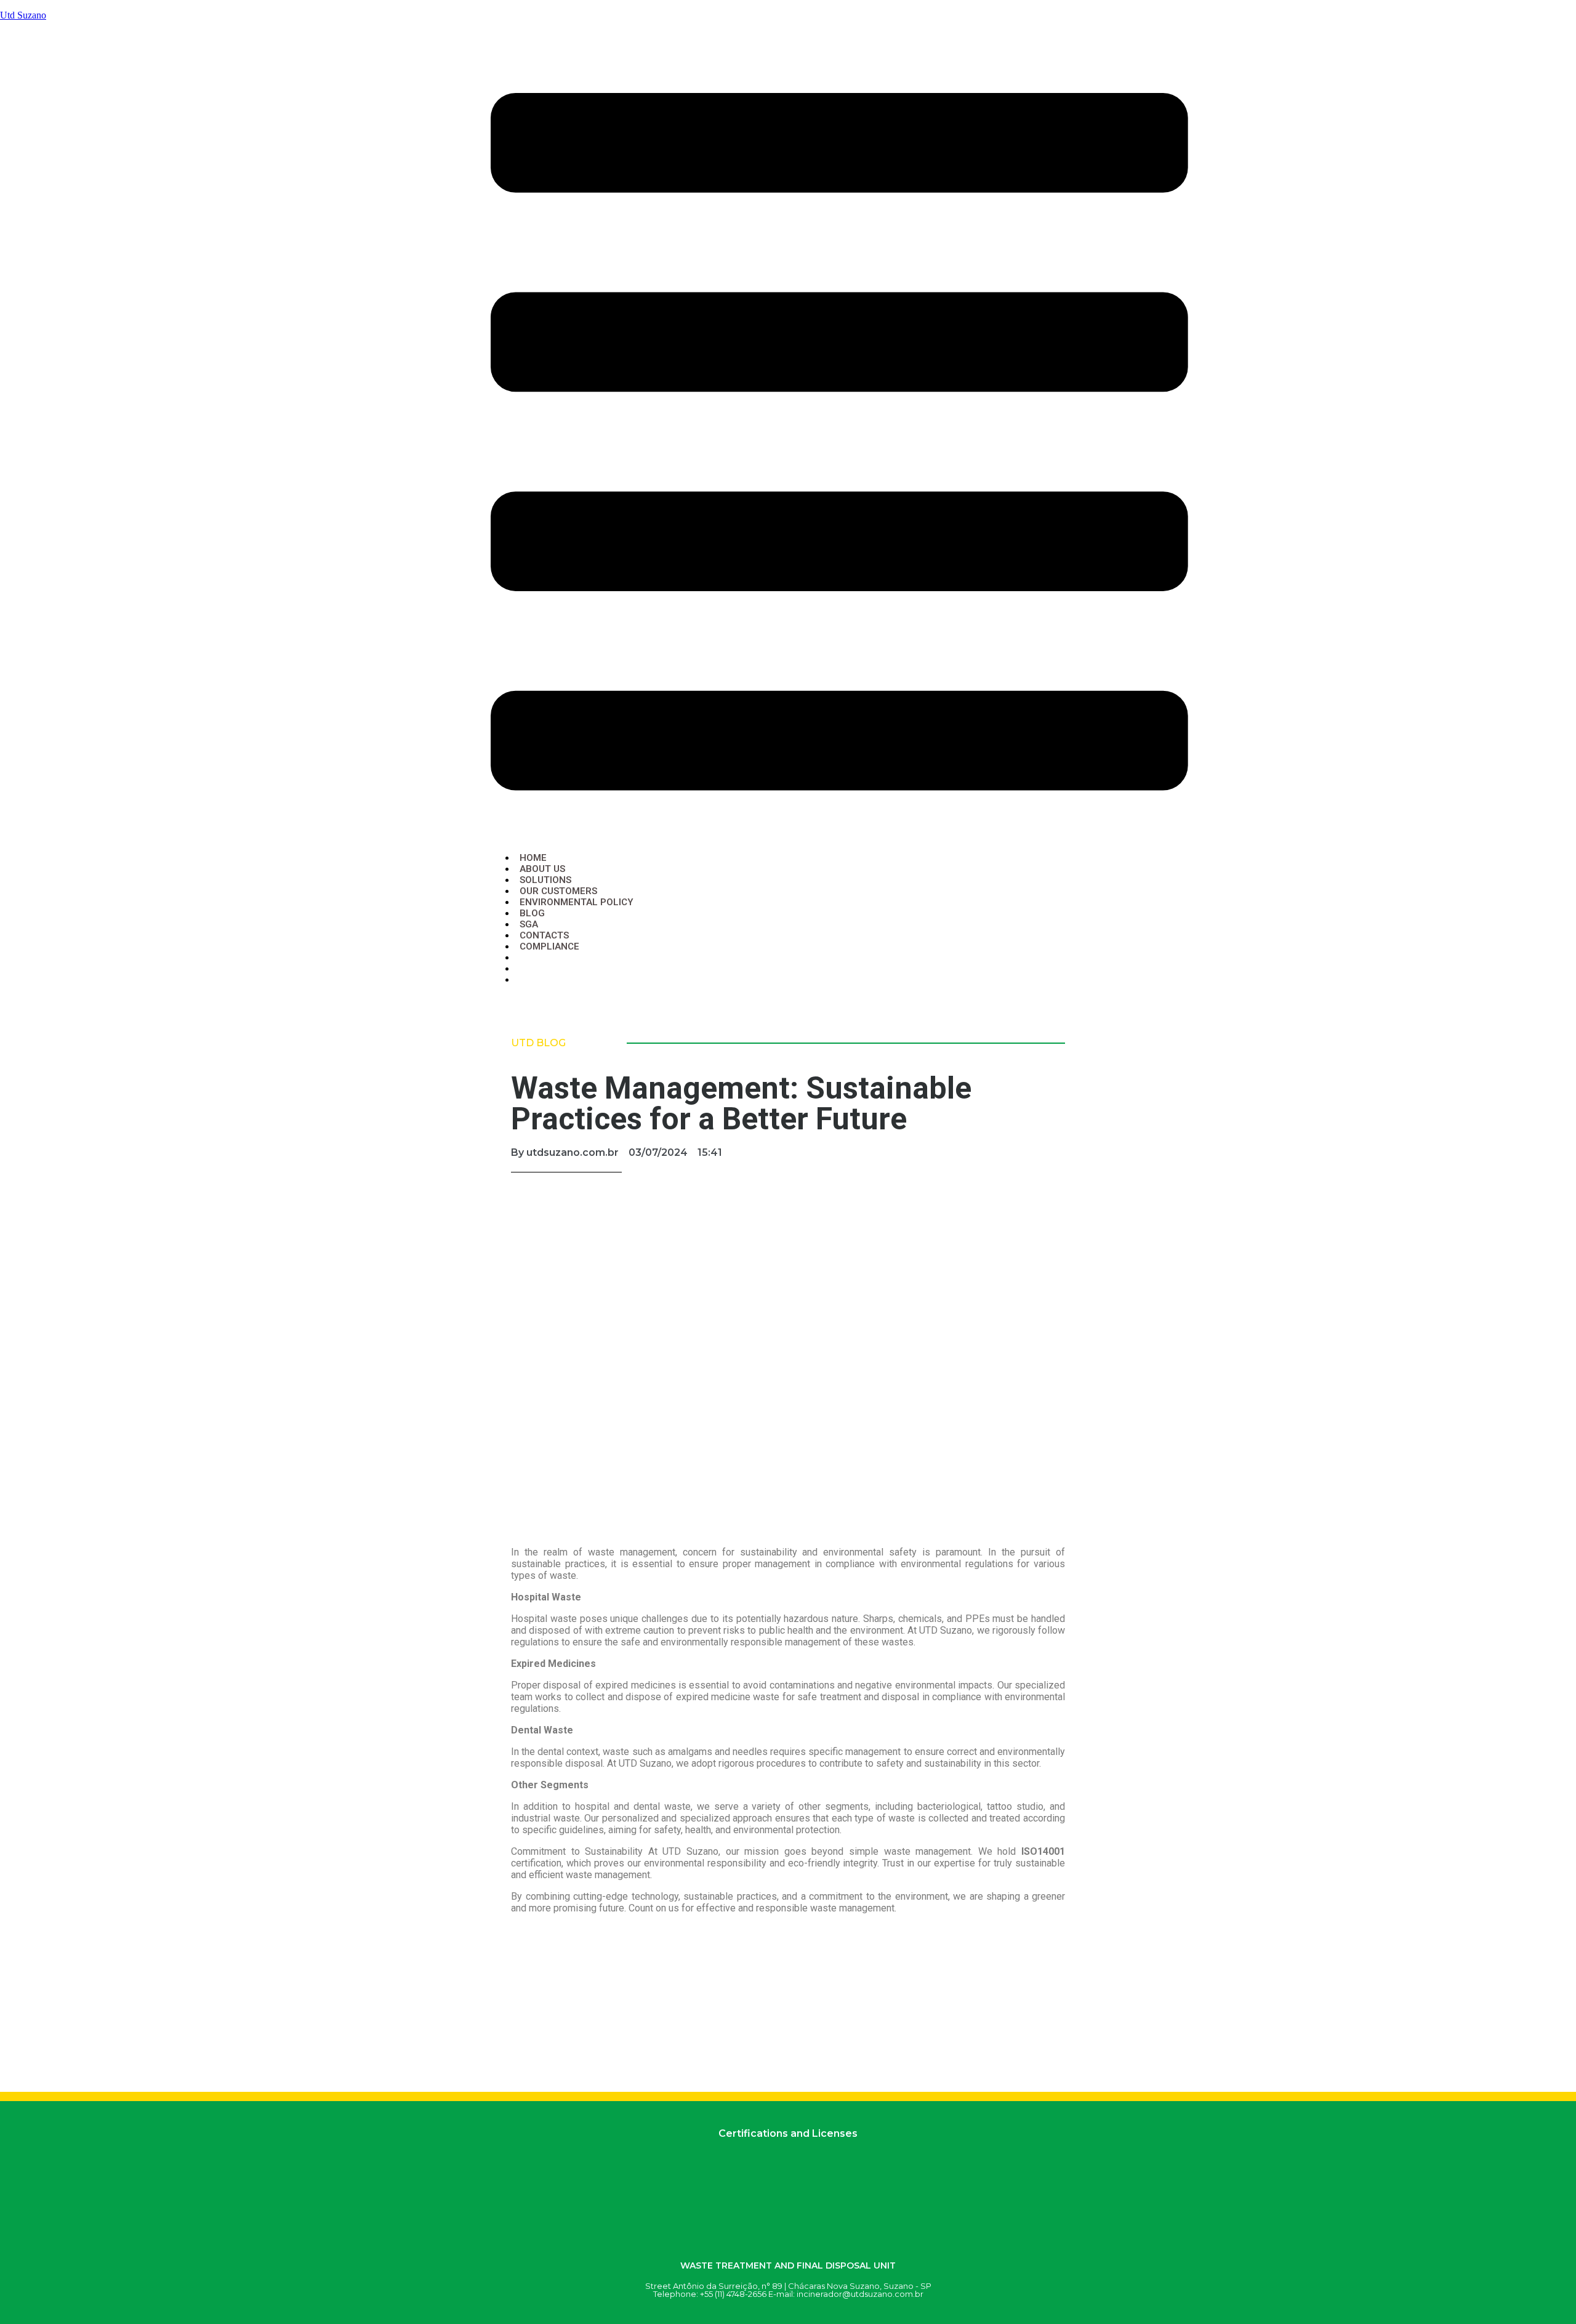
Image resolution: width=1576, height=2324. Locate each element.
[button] (839, 443)
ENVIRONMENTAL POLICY (577, 902)
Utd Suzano (23, 15)
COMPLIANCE (549, 946)
